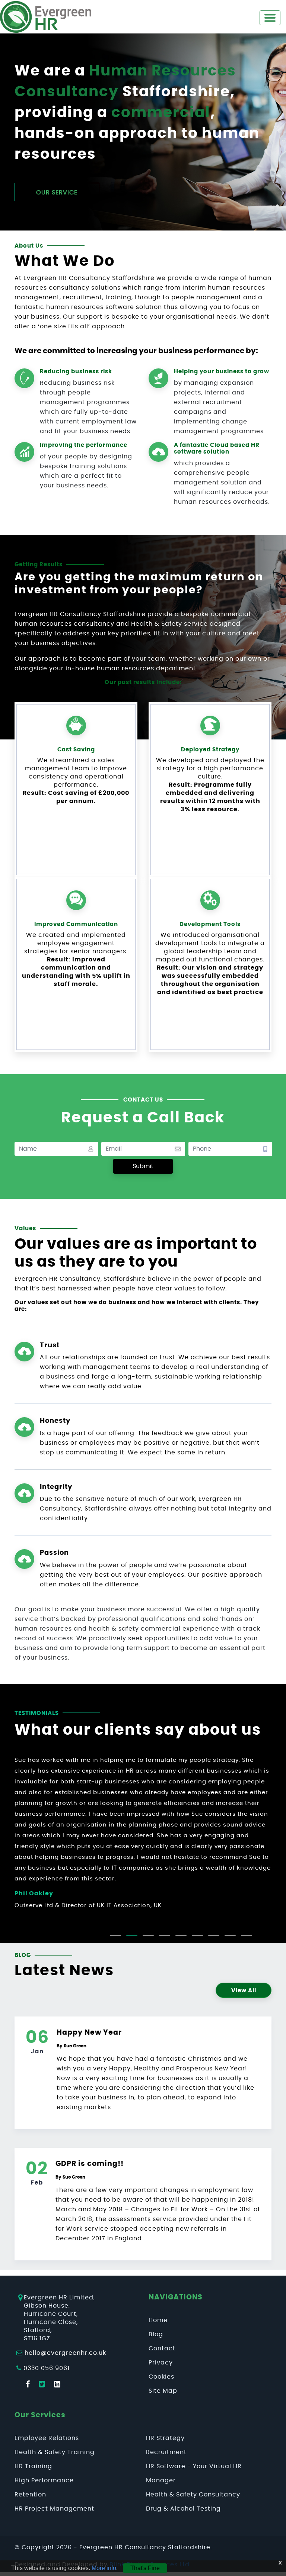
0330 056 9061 (47, 2368)
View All (244, 1991)
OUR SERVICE (57, 193)
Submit (143, 1166)
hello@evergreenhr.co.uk (65, 2353)
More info (104, 2568)
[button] (115, 1936)
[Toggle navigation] (270, 18)
